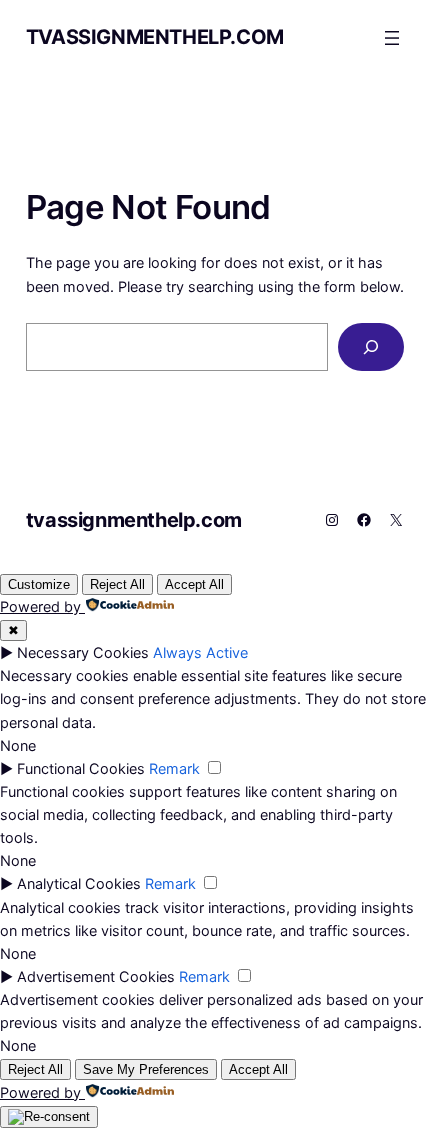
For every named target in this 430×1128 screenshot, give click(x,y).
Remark (174, 768)
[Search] (371, 346)
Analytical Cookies (79, 883)
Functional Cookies (81, 768)
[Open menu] (392, 38)
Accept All (194, 584)
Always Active (200, 652)
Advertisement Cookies (96, 976)
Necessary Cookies (83, 652)
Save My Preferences (146, 1069)
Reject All (117, 584)
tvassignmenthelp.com (155, 37)
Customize (39, 584)
